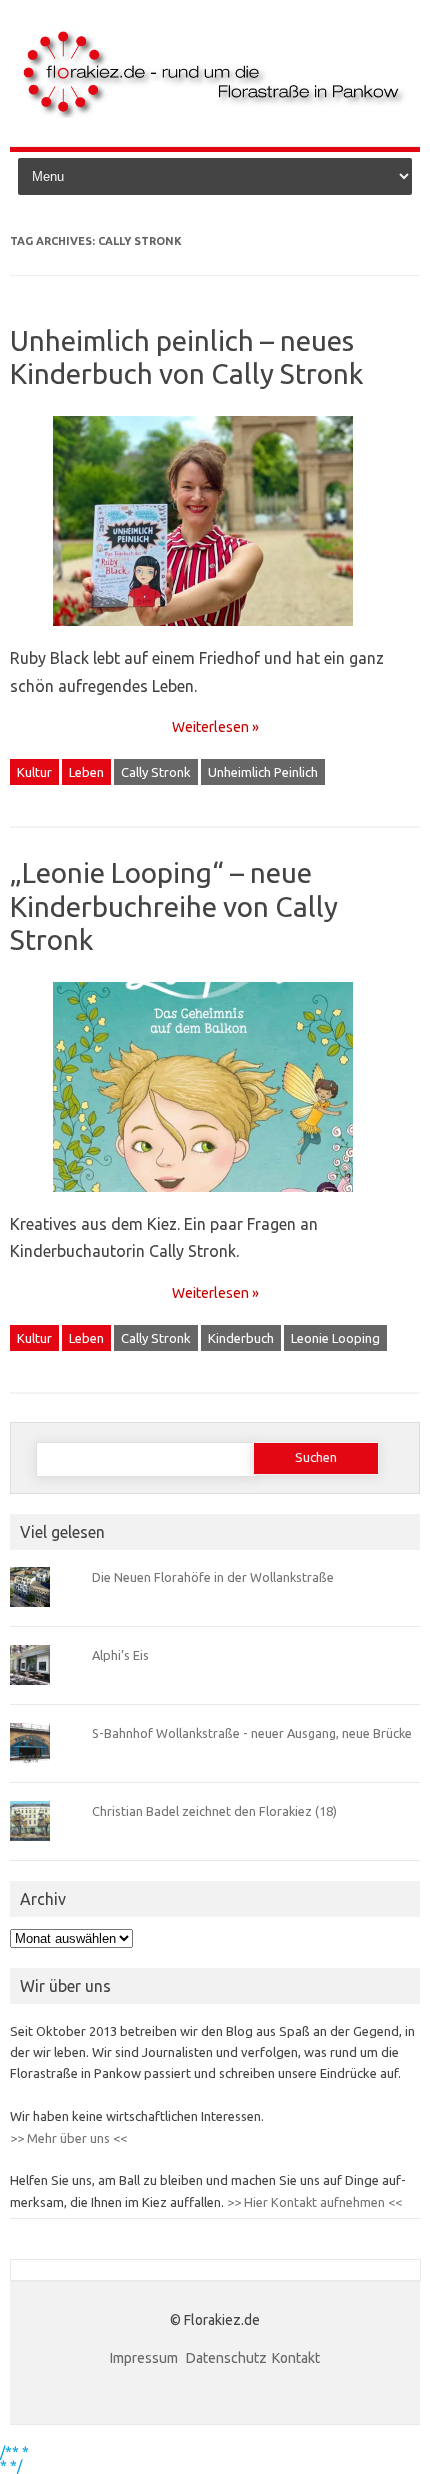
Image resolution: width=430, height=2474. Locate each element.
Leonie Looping (335, 1338)
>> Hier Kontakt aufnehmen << (313, 2202)
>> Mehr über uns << (68, 2138)
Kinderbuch (241, 1338)
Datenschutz (226, 2358)
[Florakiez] (215, 113)
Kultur (34, 772)
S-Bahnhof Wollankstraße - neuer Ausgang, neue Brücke (252, 1733)
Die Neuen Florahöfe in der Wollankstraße (213, 1577)
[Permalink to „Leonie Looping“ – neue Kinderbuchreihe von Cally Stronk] (215, 1199)
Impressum (145, 2358)
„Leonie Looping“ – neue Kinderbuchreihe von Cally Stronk (174, 906)
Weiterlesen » (215, 727)
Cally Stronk (156, 772)
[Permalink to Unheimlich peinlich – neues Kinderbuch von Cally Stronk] (215, 633)
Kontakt (296, 2358)
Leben (86, 772)
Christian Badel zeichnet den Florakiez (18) (214, 1811)
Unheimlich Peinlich (263, 772)
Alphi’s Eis (120, 1655)
